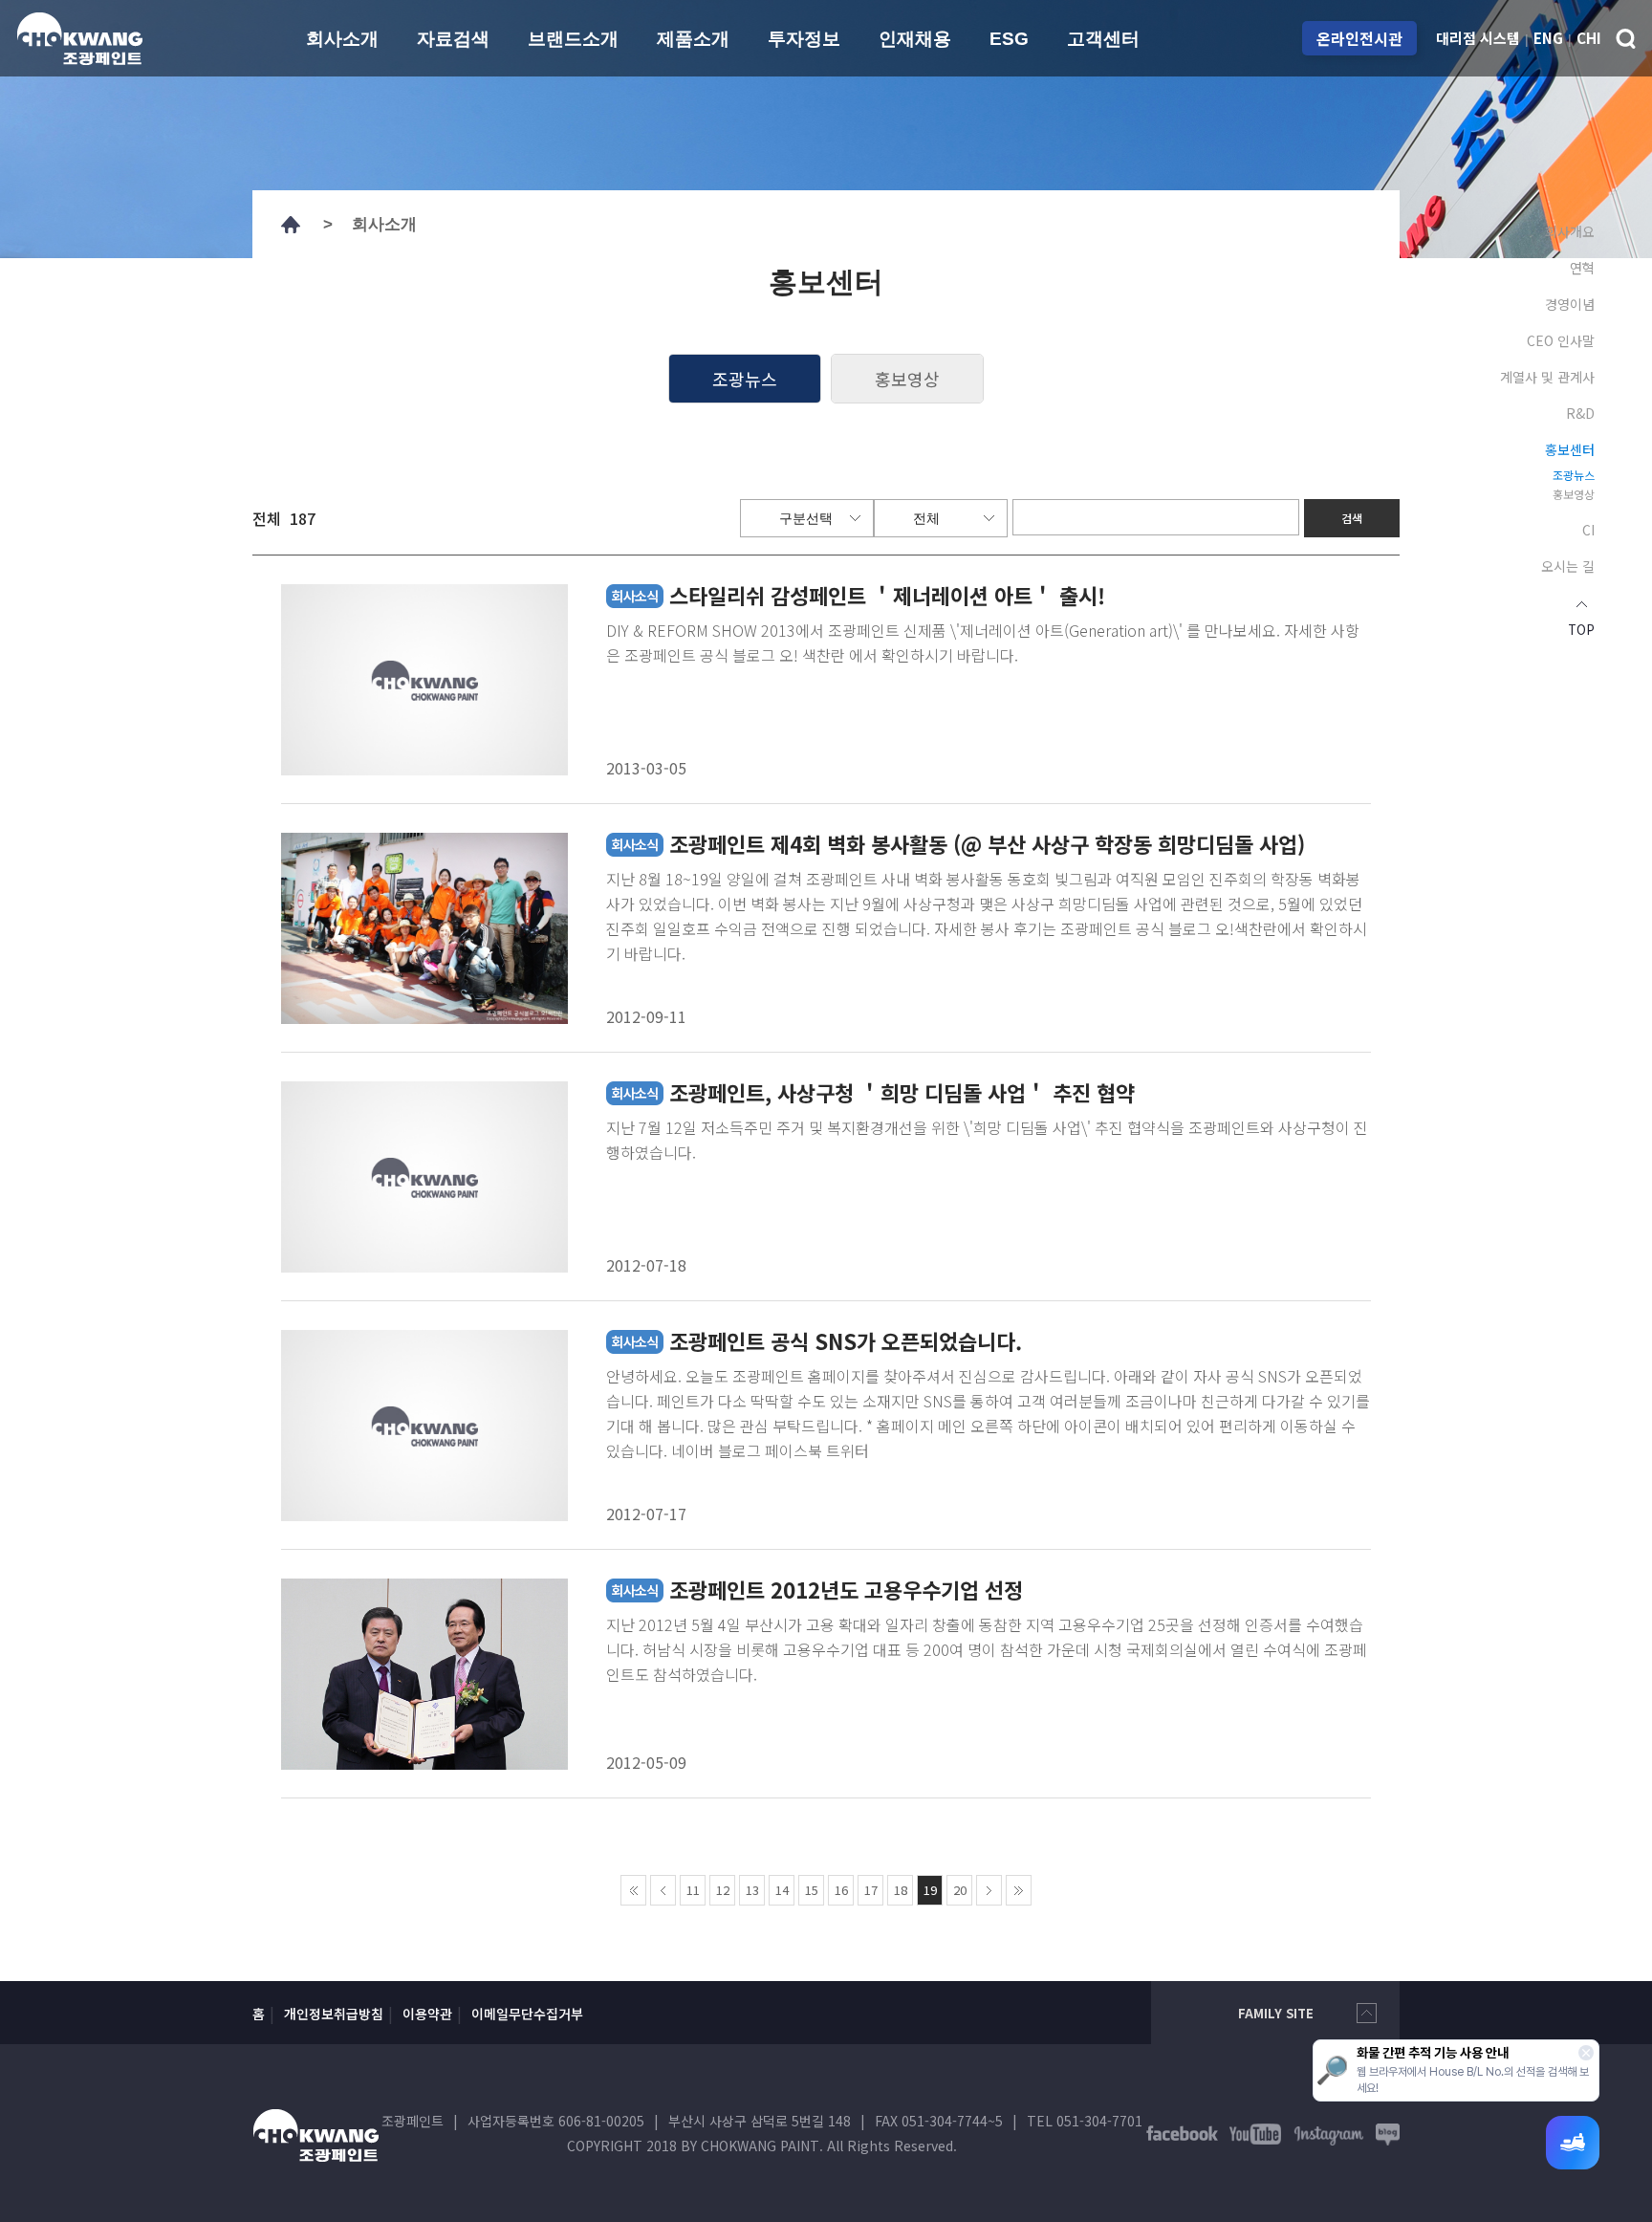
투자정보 (804, 39)
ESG (1009, 39)
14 (782, 1890)
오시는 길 (1568, 566)
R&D (1580, 413)
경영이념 (1570, 304)
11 (693, 1890)
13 (752, 1890)
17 (871, 1890)
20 (960, 1890)
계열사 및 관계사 (1547, 377)
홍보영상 (1574, 494)
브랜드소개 (573, 39)
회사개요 (1570, 231)
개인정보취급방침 (334, 2014)
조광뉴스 (1574, 475)
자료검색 (453, 39)
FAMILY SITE (1276, 2013)
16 (841, 1890)
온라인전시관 (1359, 38)
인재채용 (915, 39)
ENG (1548, 38)
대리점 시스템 (1478, 38)
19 (930, 1890)
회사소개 (342, 39)
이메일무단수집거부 (527, 2014)
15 (812, 1890)
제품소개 (693, 39)
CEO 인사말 (1561, 340)
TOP (1581, 628)
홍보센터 (1570, 449)
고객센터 (1103, 39)
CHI (1589, 38)
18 (901, 1890)
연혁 (1582, 268)
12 (723, 1890)
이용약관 (427, 2014)
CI (1588, 530)
